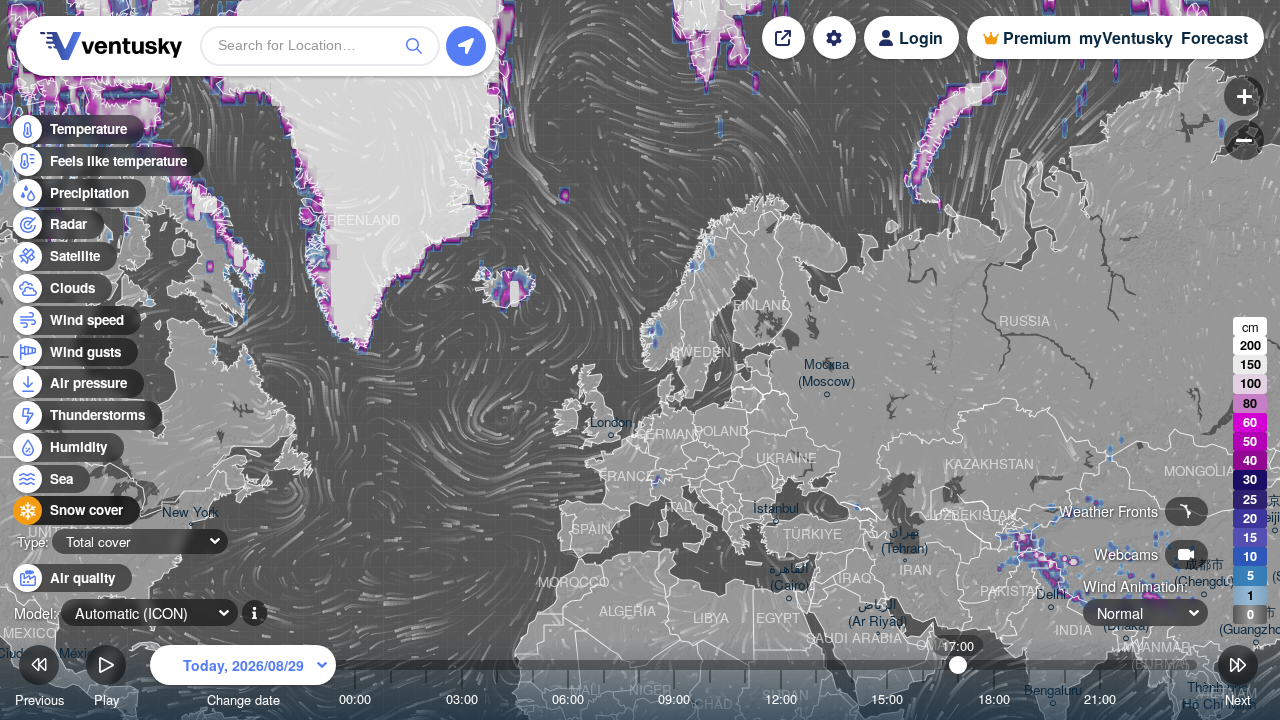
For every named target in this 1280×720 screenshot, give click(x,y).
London (611, 422)
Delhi (1051, 594)
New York (190, 512)
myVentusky (1126, 37)
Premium (1037, 37)
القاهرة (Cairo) (789, 577)
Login (921, 37)
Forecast (1214, 37)
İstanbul (776, 508)
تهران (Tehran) (904, 540)
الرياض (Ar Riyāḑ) (877, 613)
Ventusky (108, 46)
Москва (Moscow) (826, 373)
